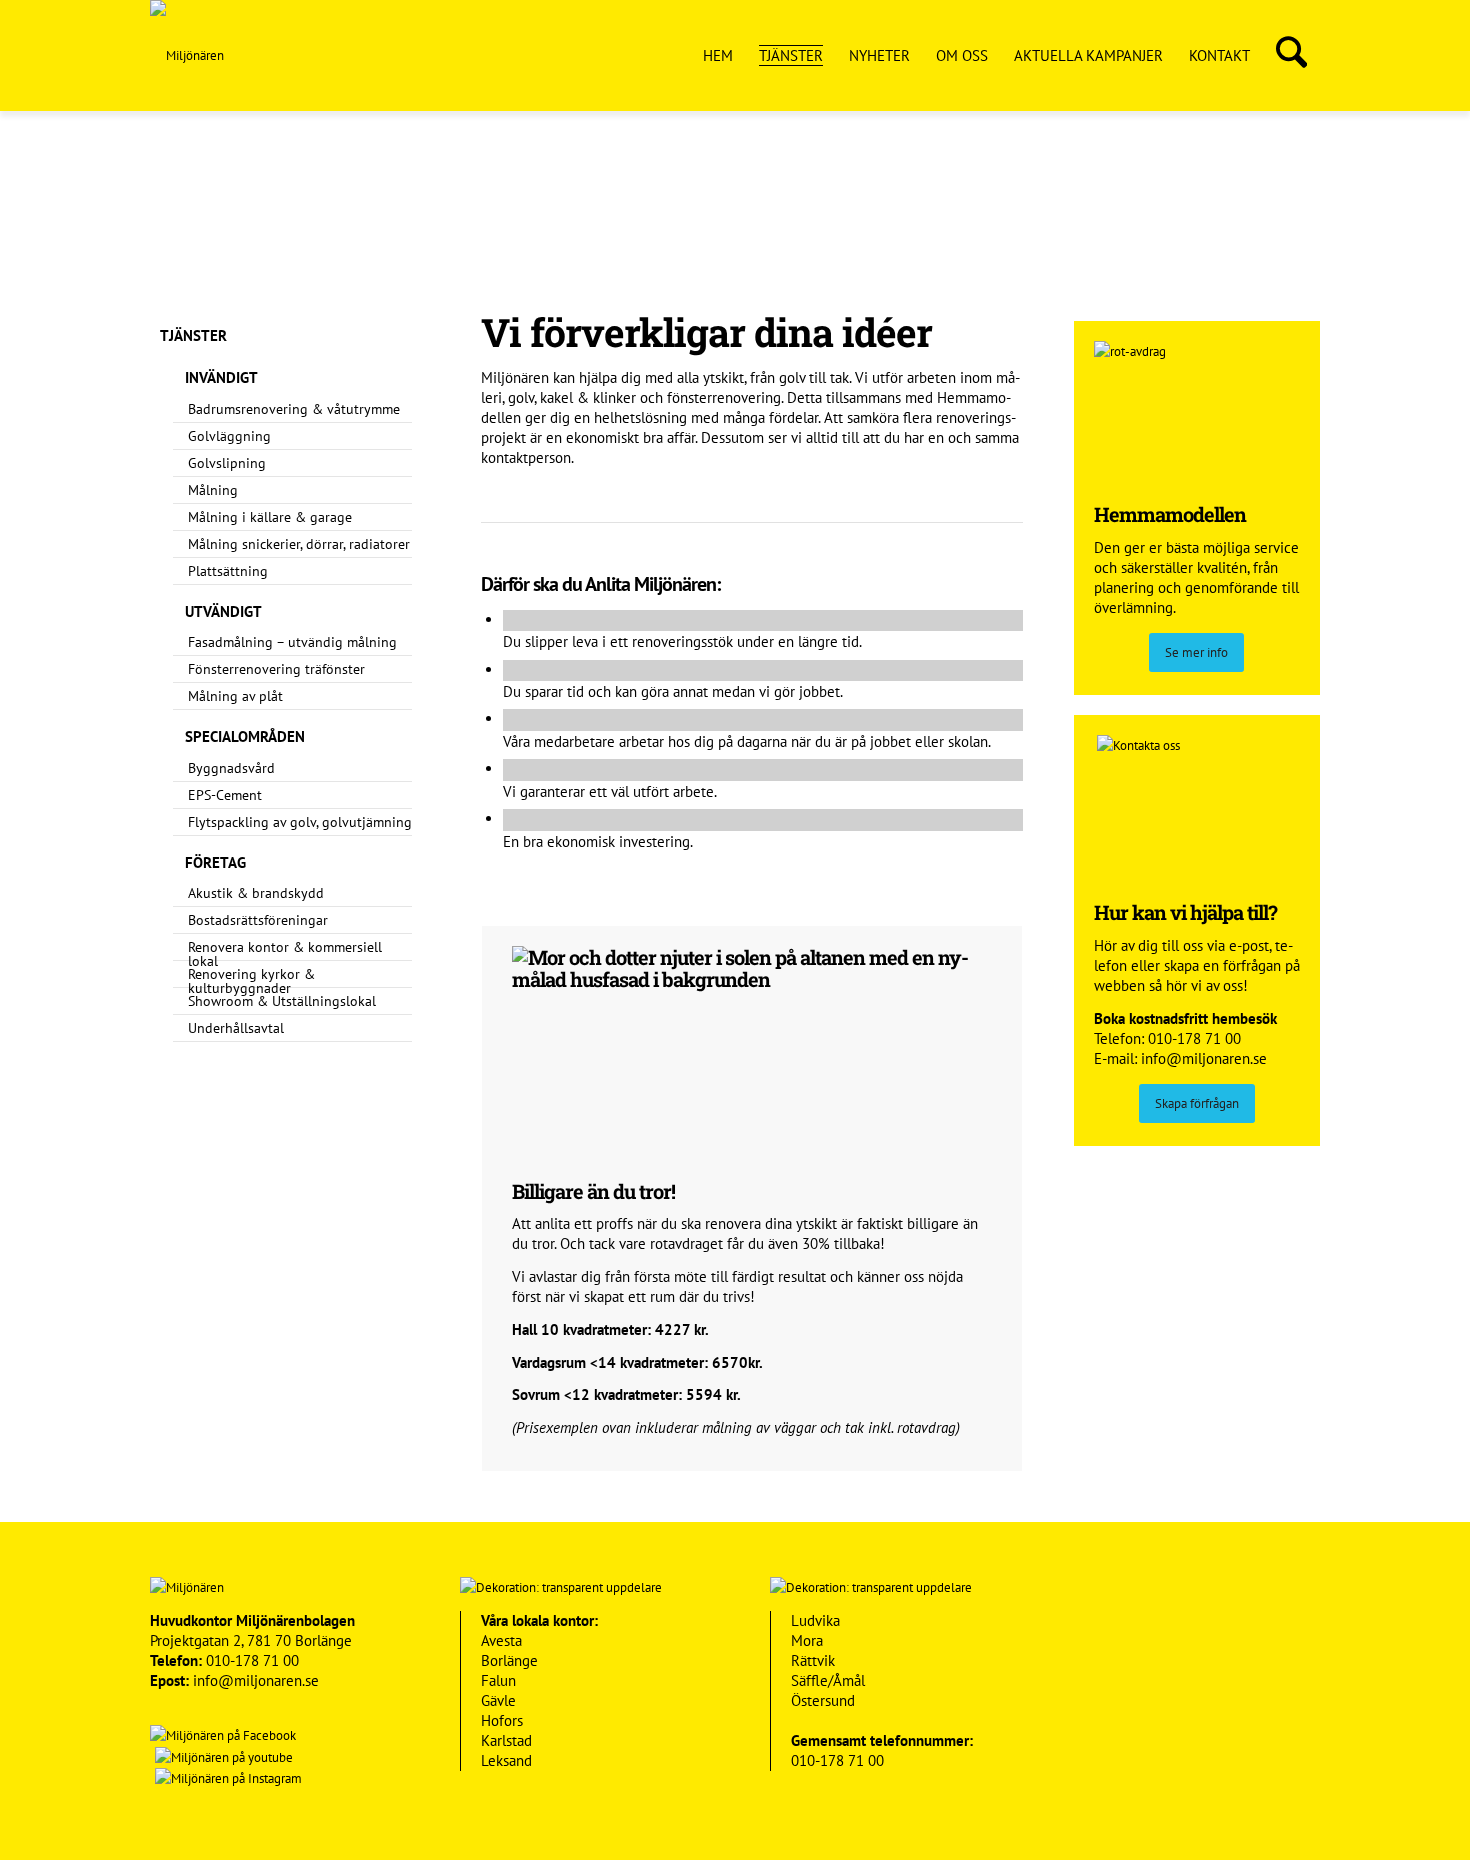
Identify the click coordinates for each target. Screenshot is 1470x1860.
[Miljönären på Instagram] (226, 1778)
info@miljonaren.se (1204, 1058)
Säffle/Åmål (828, 1680)
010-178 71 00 (1194, 1038)
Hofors (502, 1720)
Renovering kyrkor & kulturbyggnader (251, 981)
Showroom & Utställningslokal (282, 1001)
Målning (213, 490)
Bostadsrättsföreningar (258, 920)
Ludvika (815, 1620)
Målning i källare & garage (270, 517)
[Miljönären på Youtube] (221, 1757)
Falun (498, 1680)
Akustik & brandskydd (256, 893)
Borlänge (509, 1660)
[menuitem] (718, 55)
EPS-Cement (225, 795)
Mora (807, 1640)
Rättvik (813, 1660)
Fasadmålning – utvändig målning (292, 642)
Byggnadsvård (231, 768)
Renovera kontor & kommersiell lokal (285, 954)
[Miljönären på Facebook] (223, 1735)
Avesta (501, 1640)
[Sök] (1291, 55)
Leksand (506, 1760)
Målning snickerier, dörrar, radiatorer (299, 544)
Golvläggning (229, 436)
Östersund (823, 1700)
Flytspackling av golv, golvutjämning (300, 822)
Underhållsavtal (236, 1028)
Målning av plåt (235, 696)
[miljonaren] (187, 55)
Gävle (498, 1700)
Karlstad (506, 1740)
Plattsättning (228, 571)
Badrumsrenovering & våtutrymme (294, 409)
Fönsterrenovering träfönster (276, 669)
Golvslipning (227, 463)
